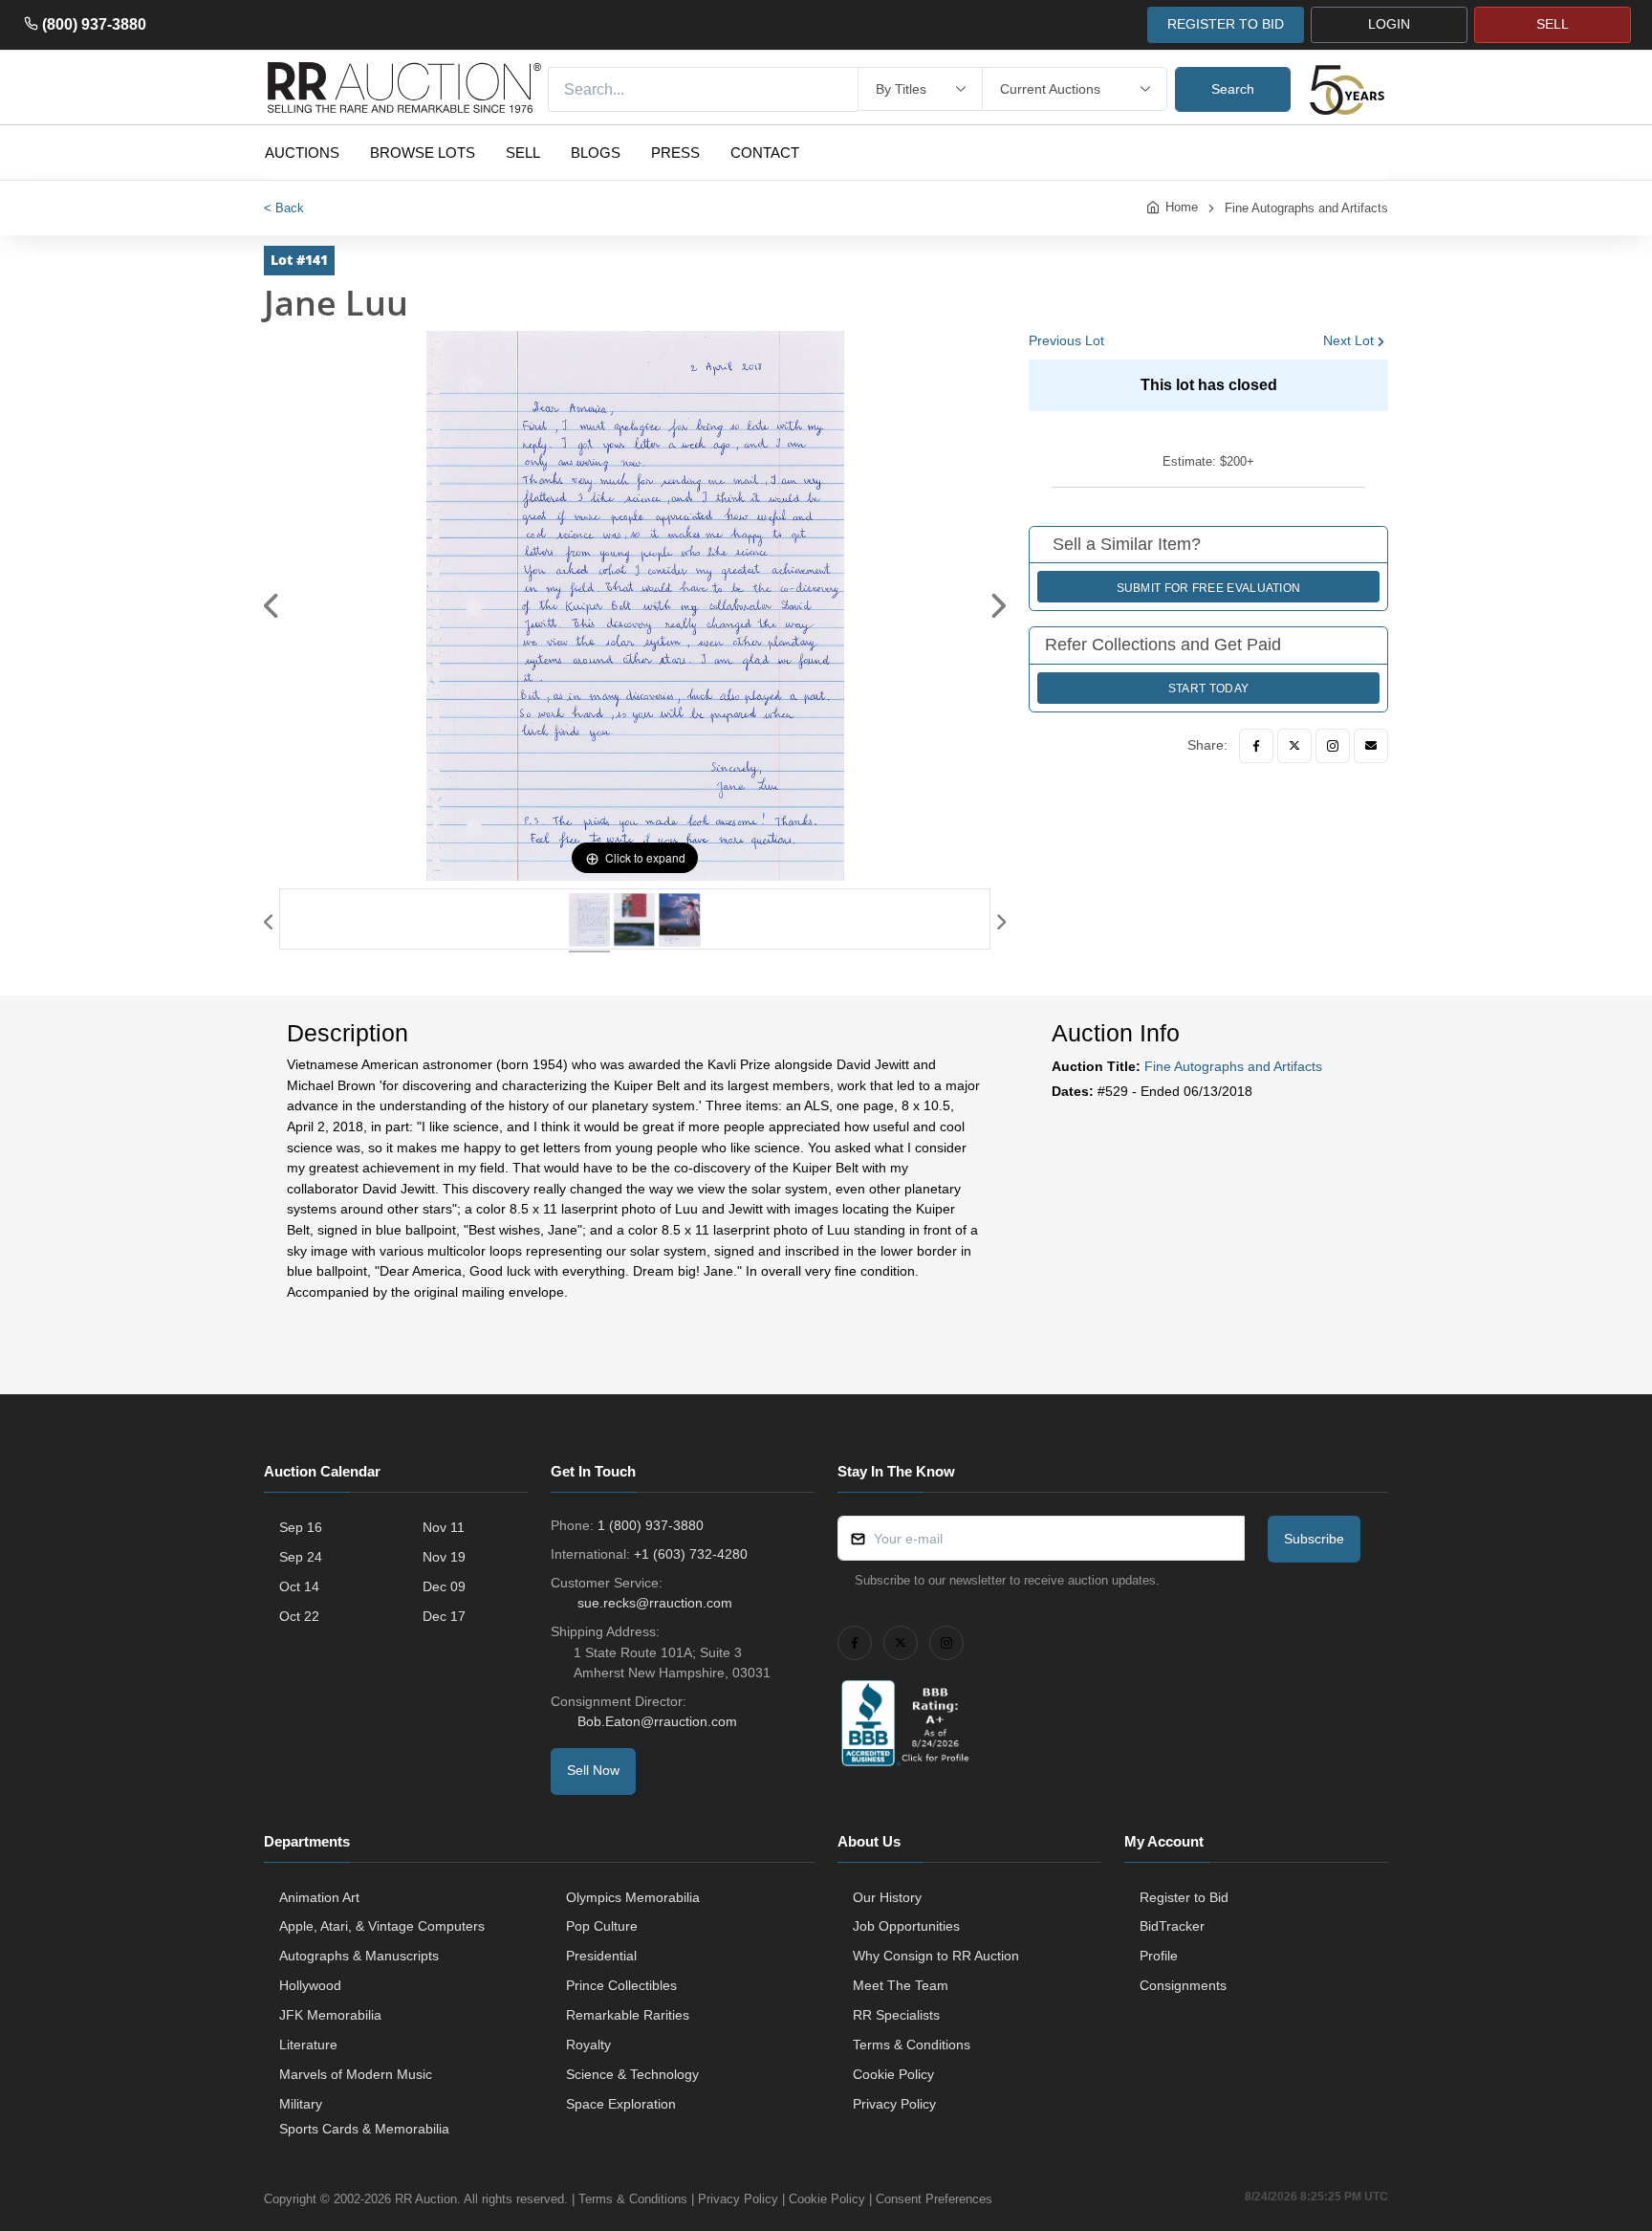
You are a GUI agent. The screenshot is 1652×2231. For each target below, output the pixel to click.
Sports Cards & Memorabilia (364, 2129)
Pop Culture (602, 1926)
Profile (1159, 1956)
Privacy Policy (894, 2104)
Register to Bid (1184, 1897)
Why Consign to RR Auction (936, 1956)
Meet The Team (901, 1985)
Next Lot (1348, 340)
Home (1182, 207)
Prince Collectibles (621, 1985)
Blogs (596, 153)
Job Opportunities (906, 1926)
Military (301, 2104)
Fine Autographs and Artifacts (1306, 208)
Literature (308, 2045)
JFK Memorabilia (330, 2015)
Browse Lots (423, 153)
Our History (887, 1897)
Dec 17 (444, 1616)
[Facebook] (1256, 746)
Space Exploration (621, 2104)
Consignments (1183, 1985)
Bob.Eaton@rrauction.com (657, 1721)
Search (1233, 89)
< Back (284, 208)
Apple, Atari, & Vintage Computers (382, 1926)
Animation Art (319, 1897)
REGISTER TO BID (1226, 24)
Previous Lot (1066, 340)
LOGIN (1389, 24)
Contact (765, 153)
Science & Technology (632, 2074)
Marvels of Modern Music (356, 2074)
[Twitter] (1294, 746)
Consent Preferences (934, 2199)
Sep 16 (301, 1527)
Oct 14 (299, 1586)
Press (675, 153)
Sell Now (593, 1770)
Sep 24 (301, 1557)
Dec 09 (444, 1586)
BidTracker (1172, 1926)
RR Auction (426, 2199)
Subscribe (1314, 1539)
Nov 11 (444, 1527)
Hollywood (310, 1985)
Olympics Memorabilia (633, 1897)
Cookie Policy (893, 2074)
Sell (523, 153)
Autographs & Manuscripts (359, 1956)
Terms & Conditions (912, 2045)
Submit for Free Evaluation (1209, 588)
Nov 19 (444, 1557)
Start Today (1208, 689)
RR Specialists (896, 2015)
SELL (1553, 24)
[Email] (1371, 746)
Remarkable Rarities (628, 2015)
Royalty (588, 2045)
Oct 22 (299, 1616)
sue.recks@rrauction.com (655, 1603)
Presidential (601, 1956)
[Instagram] (1333, 746)
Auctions (302, 153)
